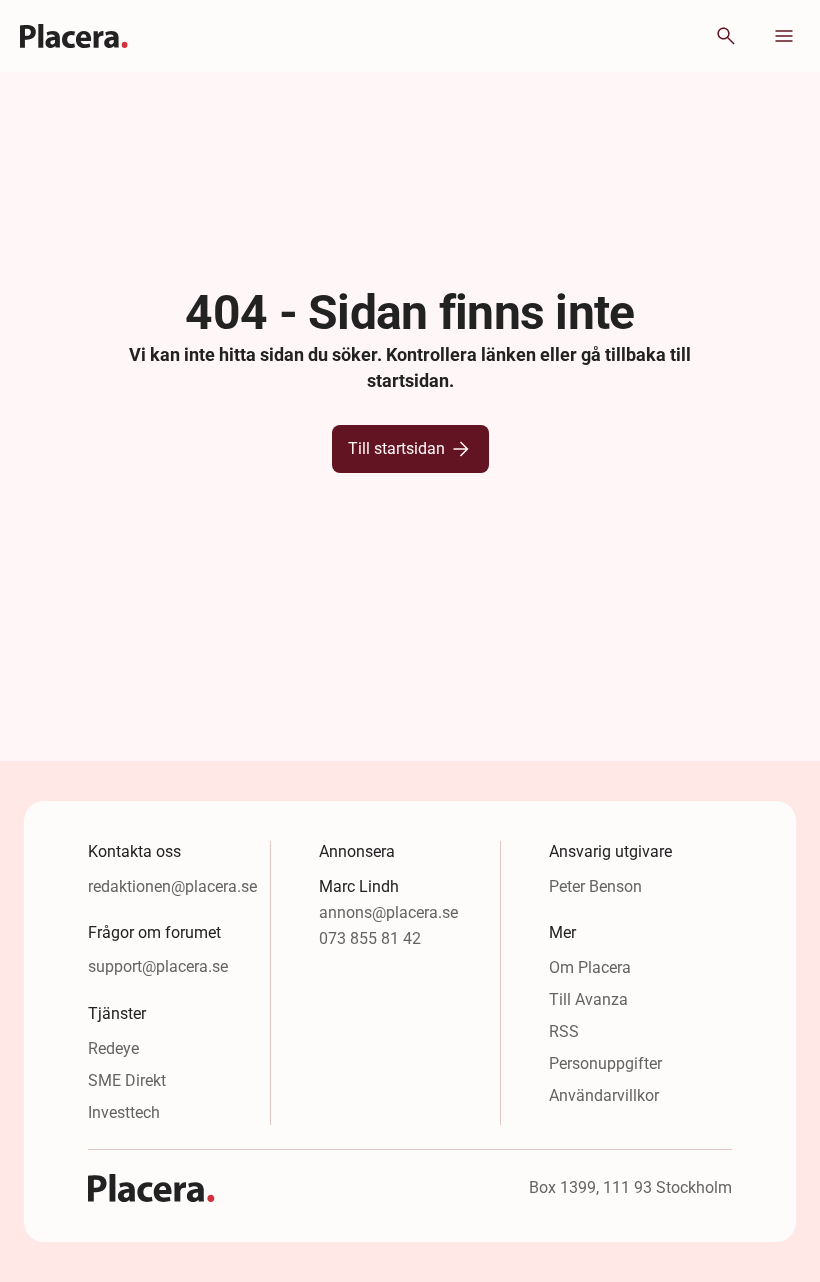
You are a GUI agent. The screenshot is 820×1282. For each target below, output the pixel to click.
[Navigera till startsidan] (74, 36)
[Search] (726, 36)
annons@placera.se (388, 912)
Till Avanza (588, 999)
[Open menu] (784, 36)
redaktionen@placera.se (172, 886)
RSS (564, 1031)
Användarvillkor (604, 1095)
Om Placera (590, 967)
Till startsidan (396, 448)
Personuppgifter (605, 1063)
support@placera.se (158, 966)
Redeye (113, 1048)
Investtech (124, 1112)
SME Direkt (127, 1080)
